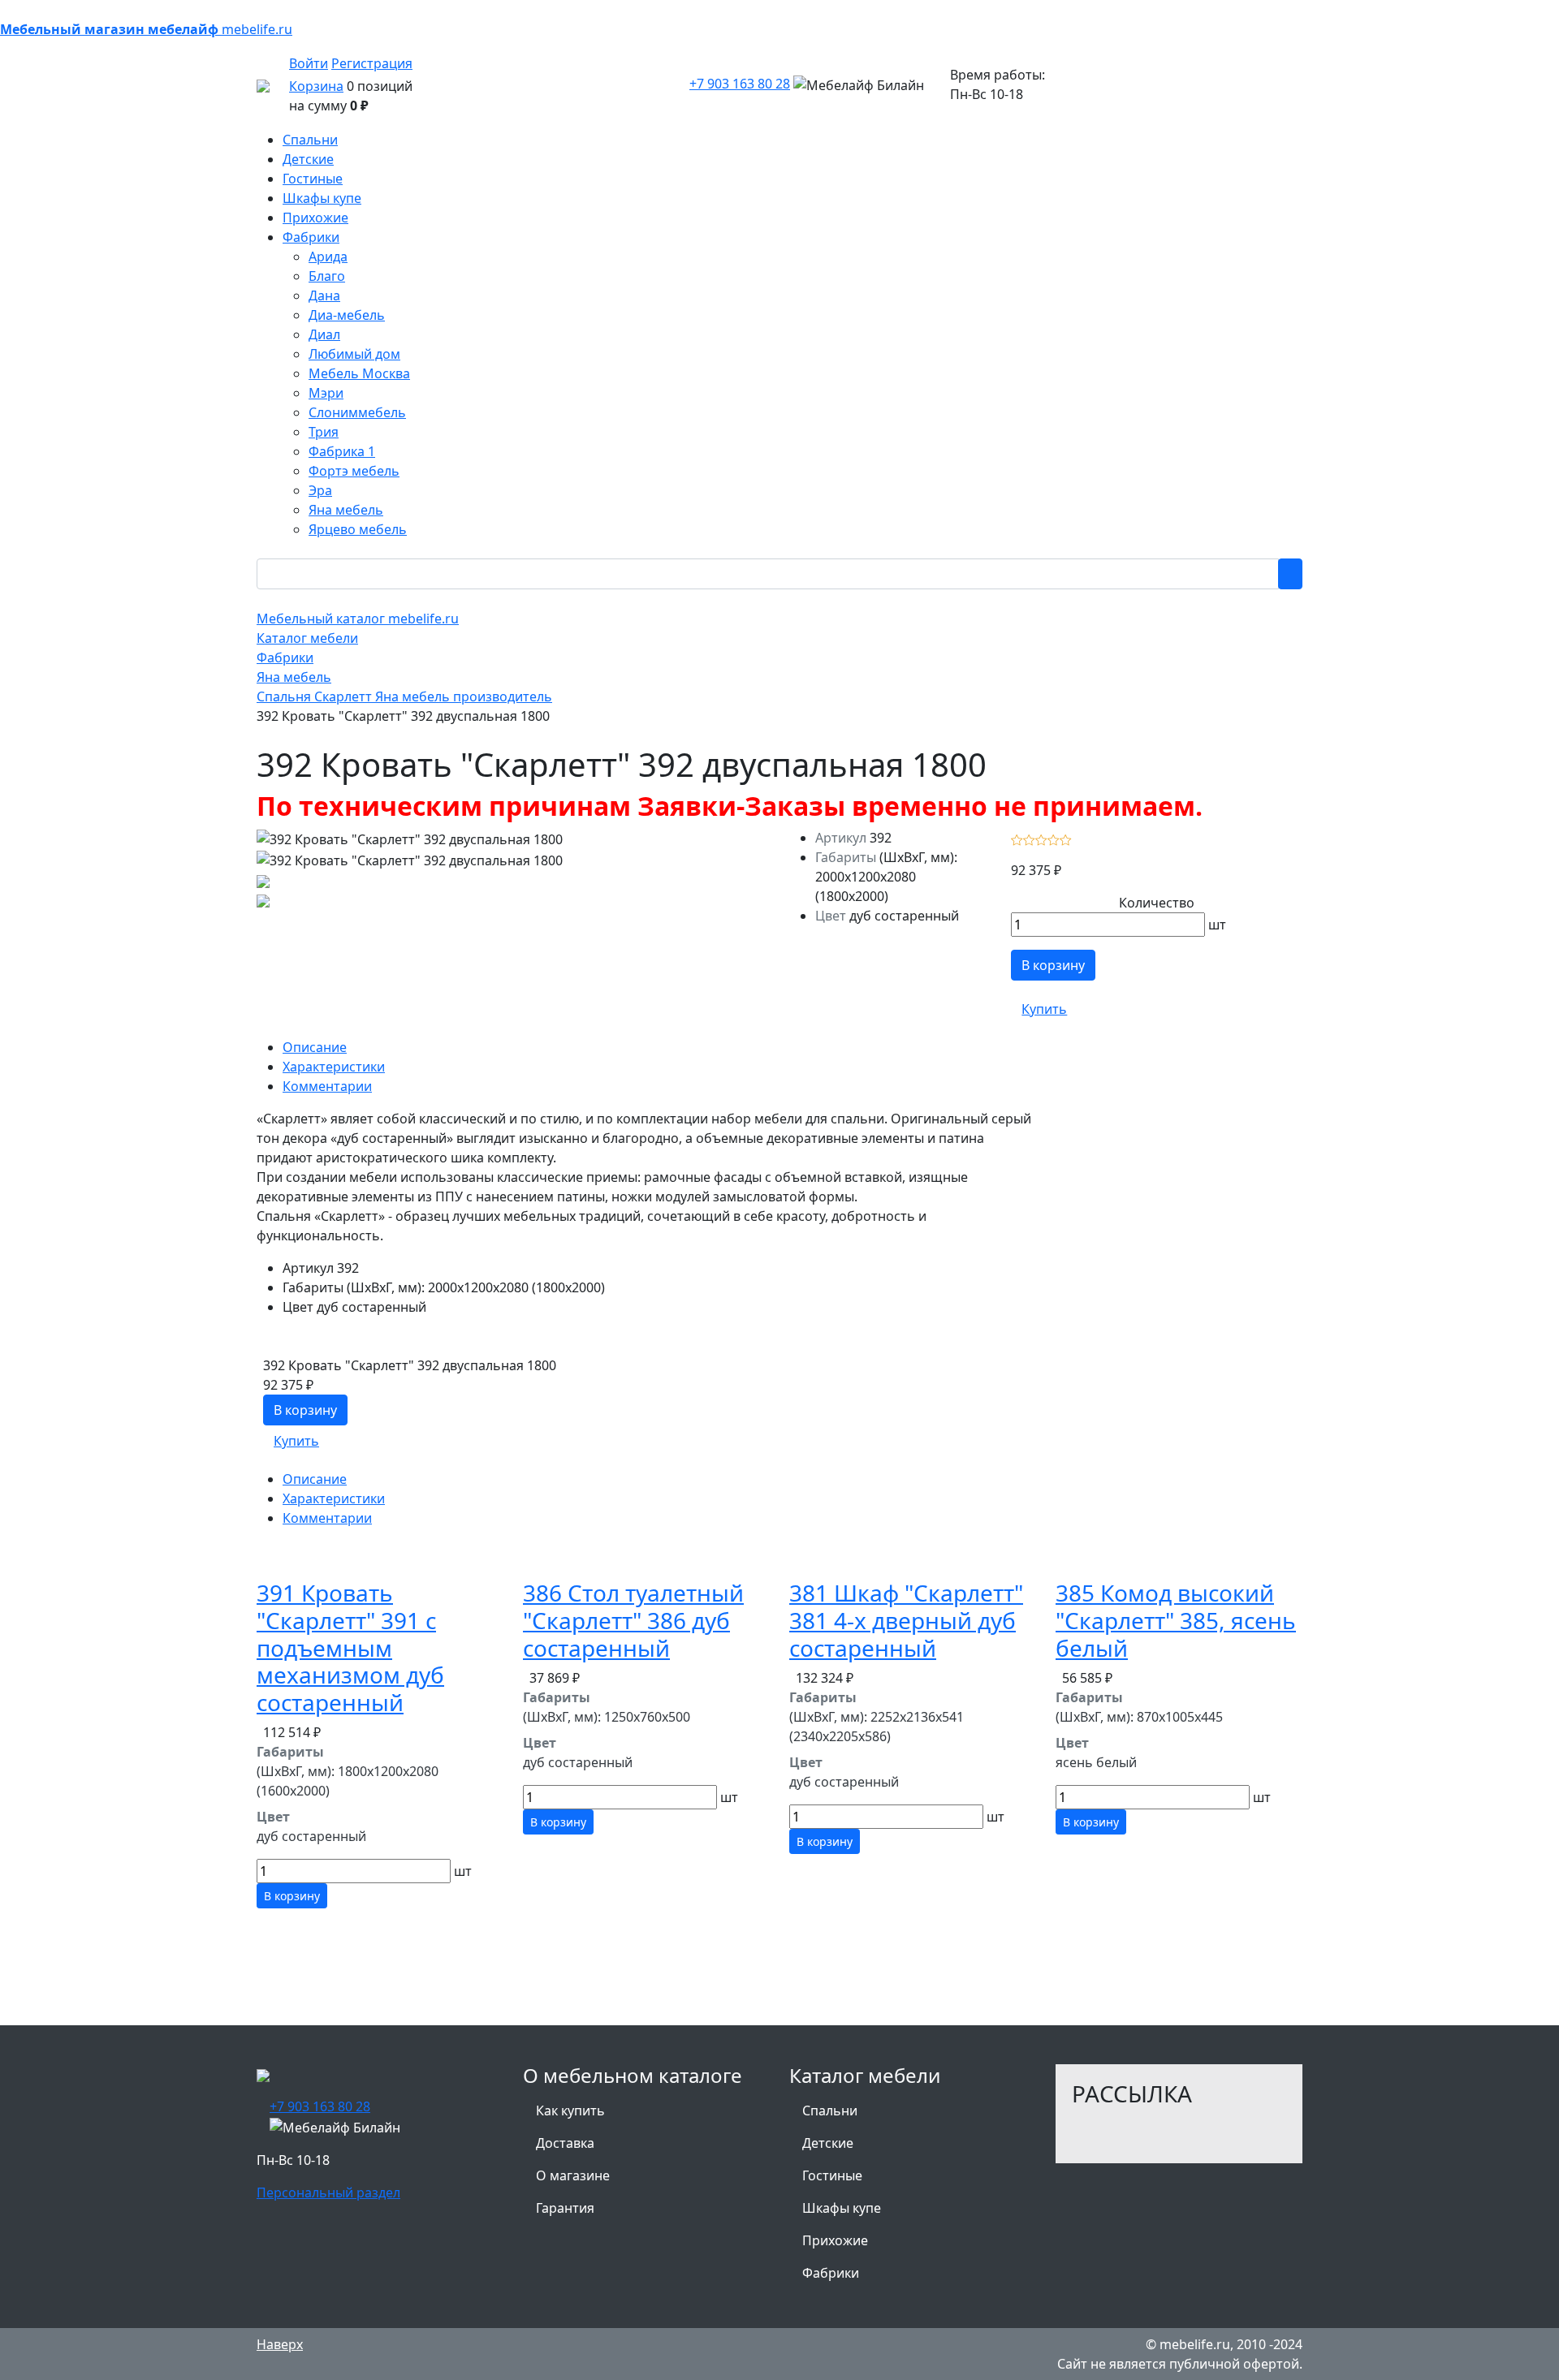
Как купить (570, 2111)
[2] (1029, 838)
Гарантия (565, 2208)
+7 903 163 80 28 (740, 84)
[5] (1066, 838)
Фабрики (831, 2273)
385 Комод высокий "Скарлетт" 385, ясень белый (1176, 1620)
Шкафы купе (842, 2208)
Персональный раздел (328, 2192)
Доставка (565, 2143)
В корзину (1053, 965)
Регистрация (372, 63)
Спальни (830, 2111)
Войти (309, 63)
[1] (1017, 838)
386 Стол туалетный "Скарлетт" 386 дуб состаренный (633, 1620)
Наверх (280, 2344)
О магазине (573, 2175)
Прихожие (835, 2240)
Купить (1044, 1009)
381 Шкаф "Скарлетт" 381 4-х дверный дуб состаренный (906, 1620)
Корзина (316, 86)
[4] (1054, 838)
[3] (1041, 838)
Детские (828, 2143)
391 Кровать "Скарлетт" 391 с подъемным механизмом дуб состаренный (350, 1647)
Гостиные (832, 2175)
